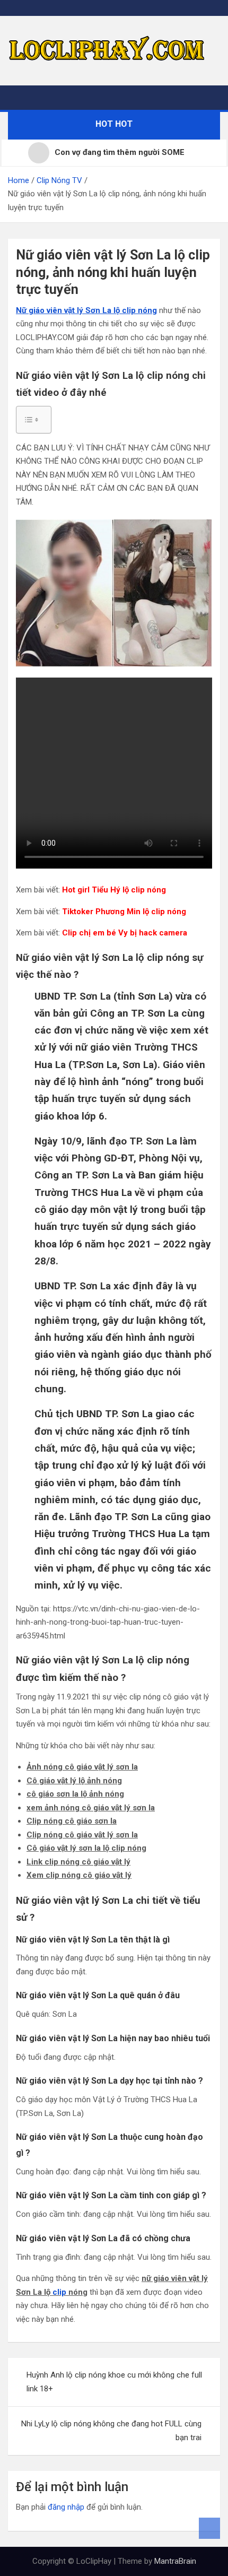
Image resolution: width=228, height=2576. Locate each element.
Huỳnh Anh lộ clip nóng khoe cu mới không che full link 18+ (114, 2382)
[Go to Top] (209, 2528)
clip (59, 2292)
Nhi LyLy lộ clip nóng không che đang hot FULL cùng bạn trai (111, 2431)
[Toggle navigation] (21, 98)
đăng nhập (66, 2507)
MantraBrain (175, 2561)
